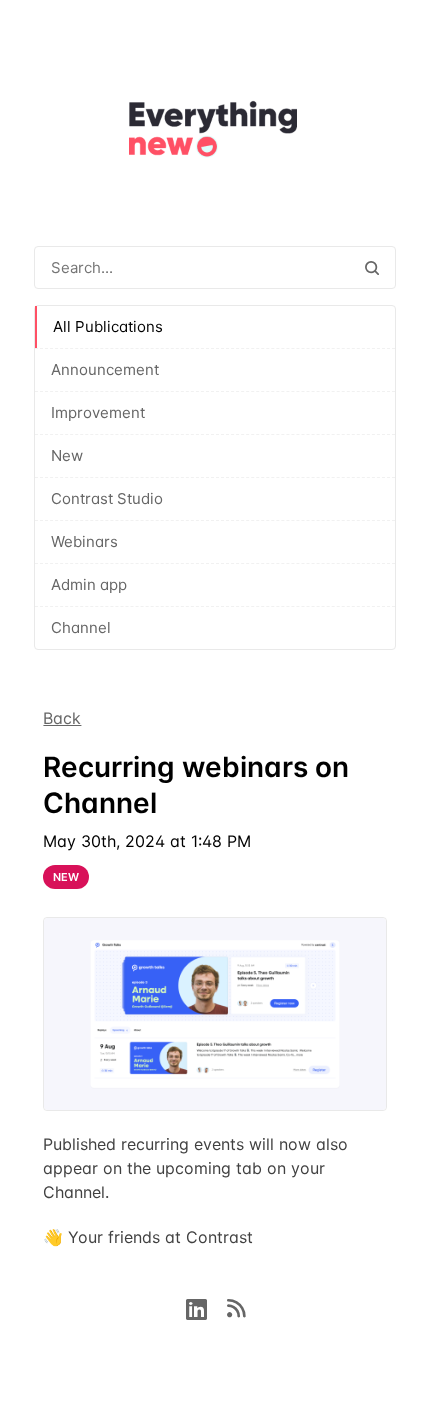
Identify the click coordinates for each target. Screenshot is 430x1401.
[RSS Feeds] (236, 1307)
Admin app (89, 584)
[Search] (372, 267)
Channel (81, 627)
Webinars (84, 541)
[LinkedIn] (206, 1307)
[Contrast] (214, 132)
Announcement (105, 369)
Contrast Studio (107, 498)
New (67, 455)
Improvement (98, 412)
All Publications (108, 326)
